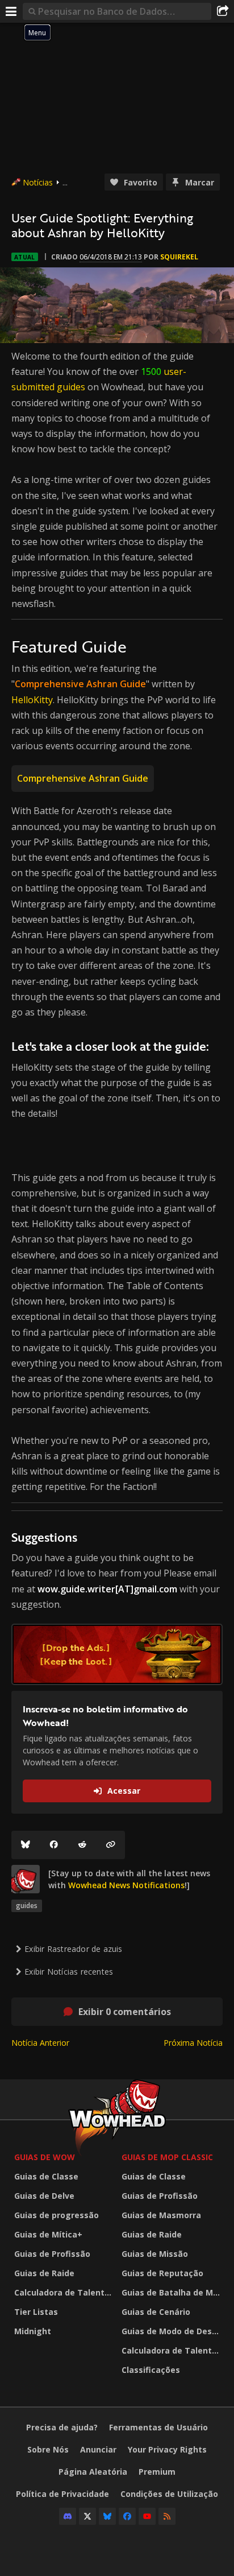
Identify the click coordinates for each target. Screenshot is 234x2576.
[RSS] (167, 2516)
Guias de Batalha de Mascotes (172, 2292)
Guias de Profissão (52, 2254)
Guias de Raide (44, 2273)
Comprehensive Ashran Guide (83, 778)
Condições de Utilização (169, 2494)
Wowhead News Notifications (126, 1885)
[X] (87, 2516)
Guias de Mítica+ (48, 2234)
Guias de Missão (155, 2254)
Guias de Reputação (162, 2273)
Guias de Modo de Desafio (172, 2331)
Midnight (33, 2331)
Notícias (38, 182)
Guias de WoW (45, 2157)
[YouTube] (147, 2516)
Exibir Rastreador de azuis (73, 1949)
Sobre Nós (48, 2449)
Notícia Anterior (40, 2043)
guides (27, 1906)
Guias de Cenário (156, 2312)
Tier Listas (36, 2312)
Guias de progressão (57, 2215)
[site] (26, 1879)
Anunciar (98, 2449)
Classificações (151, 2370)
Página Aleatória (93, 2472)
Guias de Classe (46, 2176)
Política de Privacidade (62, 2494)
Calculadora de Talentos (64, 2292)
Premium (157, 2472)
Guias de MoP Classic (167, 2157)
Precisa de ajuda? (62, 2427)
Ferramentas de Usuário (158, 2427)
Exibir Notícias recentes (69, 1972)
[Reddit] (82, 1845)
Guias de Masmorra (161, 2215)
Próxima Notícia (193, 2043)
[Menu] (11, 11)
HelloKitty (32, 700)
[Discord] (68, 2516)
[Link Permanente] (111, 1845)
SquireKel (179, 257)
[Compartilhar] (223, 11)
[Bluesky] (26, 1845)
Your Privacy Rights (167, 2449)
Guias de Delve (44, 2196)
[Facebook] (54, 1845)
